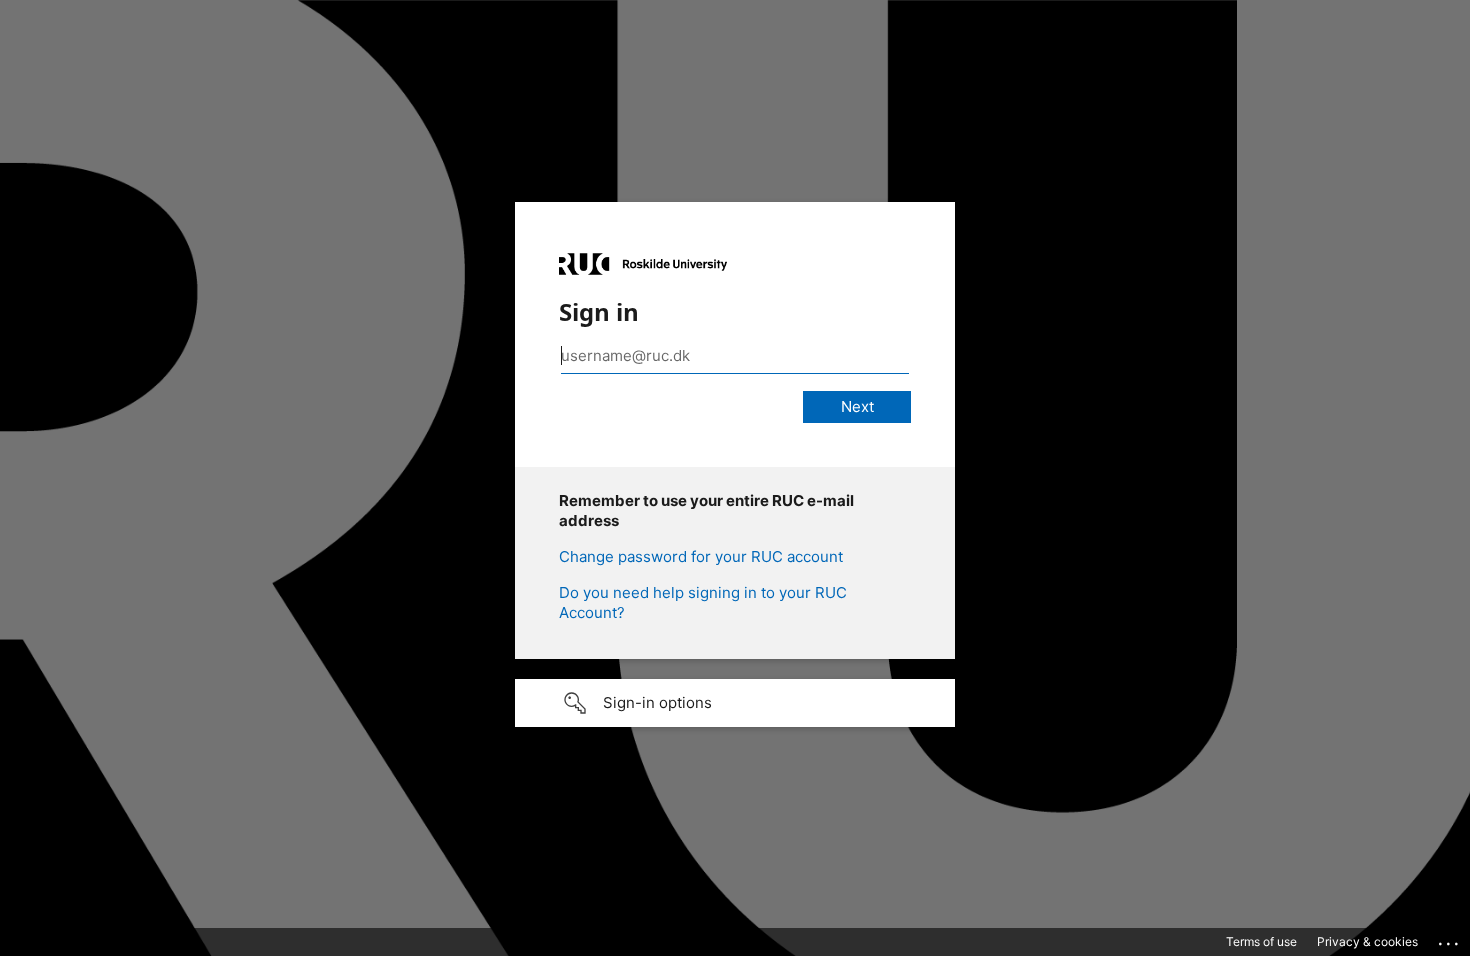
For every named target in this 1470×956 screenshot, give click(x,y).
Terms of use (1261, 941)
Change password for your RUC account (701, 556)
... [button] (1450, 939)
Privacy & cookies (1367, 941)
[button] (735, 703)
